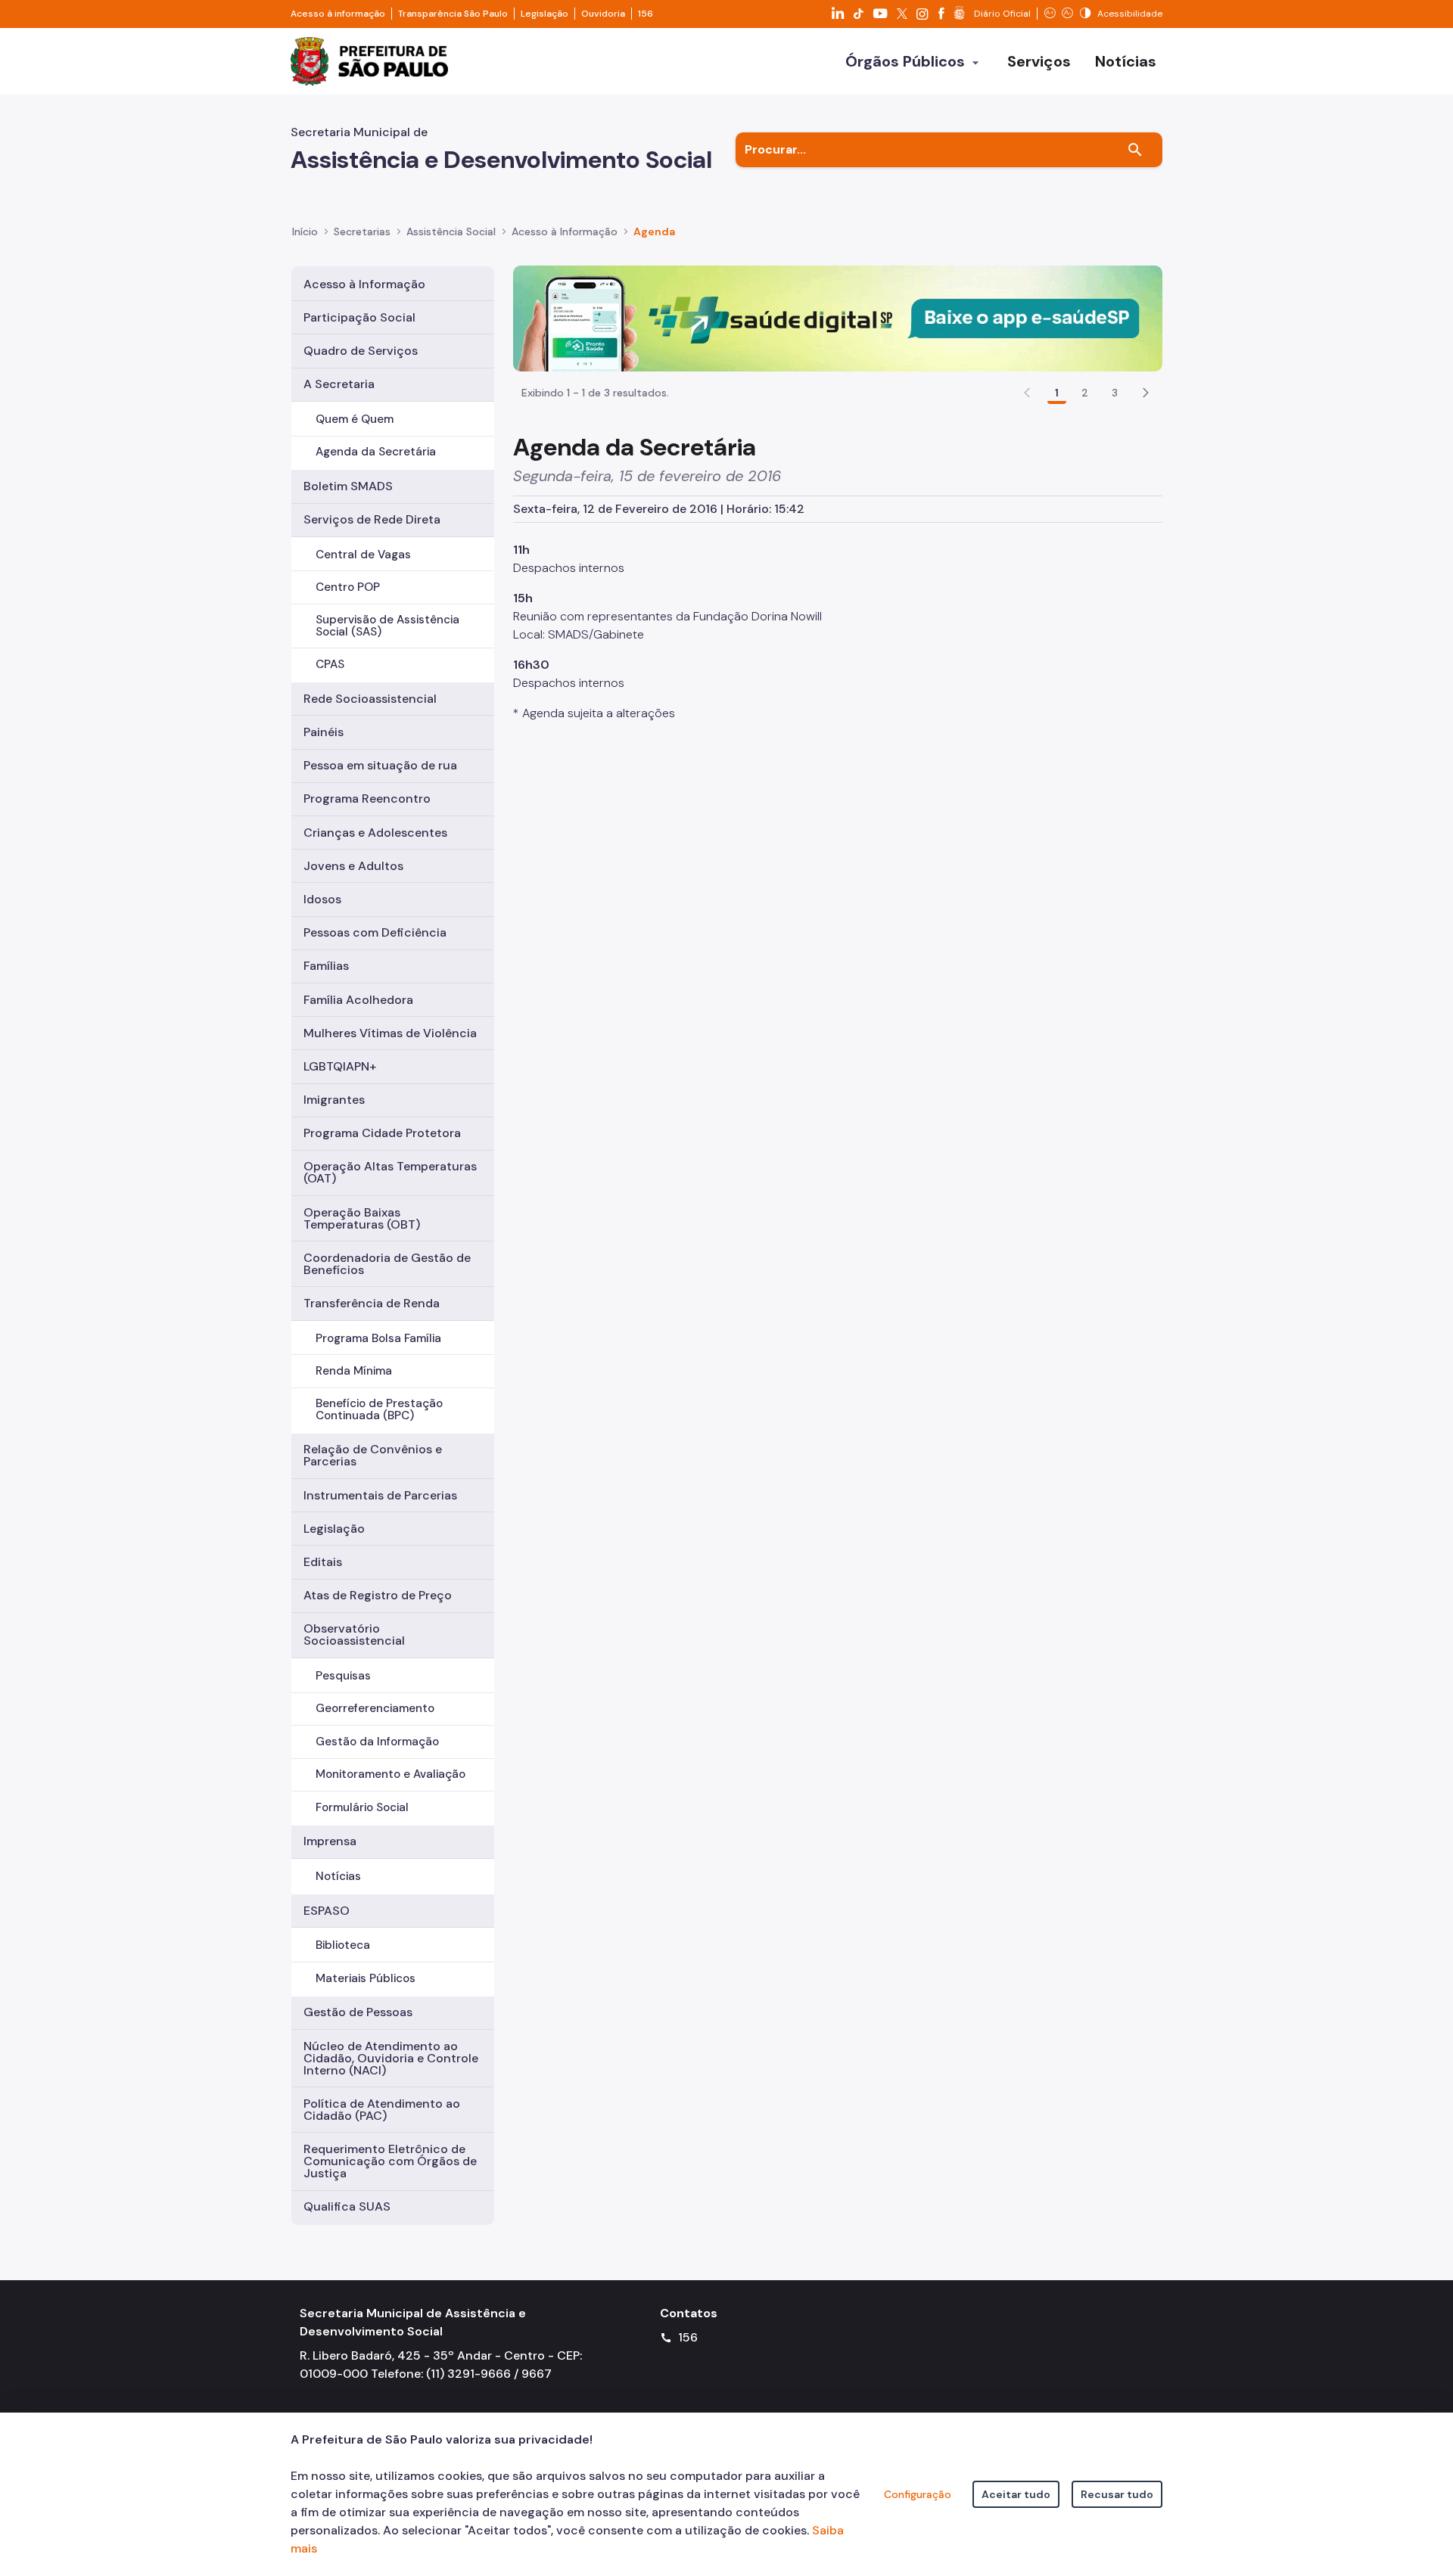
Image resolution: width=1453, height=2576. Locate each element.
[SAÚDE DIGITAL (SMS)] (838, 317)
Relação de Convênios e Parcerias (373, 1455)
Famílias (326, 966)
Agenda (654, 231)
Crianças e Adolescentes (375, 833)
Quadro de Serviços (361, 351)
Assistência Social (451, 231)
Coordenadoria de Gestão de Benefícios (387, 1264)
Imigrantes (334, 1100)
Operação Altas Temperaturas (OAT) (390, 1172)
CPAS (330, 664)
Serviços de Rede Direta (372, 519)
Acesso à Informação (565, 231)
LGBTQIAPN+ (340, 1066)
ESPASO (327, 1911)
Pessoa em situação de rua (380, 765)
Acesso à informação (338, 14)
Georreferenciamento (375, 1708)
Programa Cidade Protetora (382, 1133)
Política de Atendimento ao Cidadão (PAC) (382, 2110)
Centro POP (348, 587)
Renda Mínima (354, 1371)
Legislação (544, 14)
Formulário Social (362, 1807)
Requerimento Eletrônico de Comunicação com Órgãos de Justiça (390, 2161)
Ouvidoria (603, 14)
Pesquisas (343, 1676)
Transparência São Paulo (453, 14)
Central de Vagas (363, 555)
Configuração (918, 2494)
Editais (323, 1562)
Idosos (322, 899)
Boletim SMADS (348, 486)
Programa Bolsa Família (378, 1338)
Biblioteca (343, 1945)
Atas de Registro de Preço (378, 1595)
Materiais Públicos (366, 1978)
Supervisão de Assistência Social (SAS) (387, 625)
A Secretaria (339, 384)
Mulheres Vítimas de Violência (390, 1033)
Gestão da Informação (377, 1742)
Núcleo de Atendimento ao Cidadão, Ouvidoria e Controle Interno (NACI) (391, 2058)
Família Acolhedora (358, 1000)
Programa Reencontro (367, 799)
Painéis (324, 732)
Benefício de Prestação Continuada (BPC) (379, 1409)
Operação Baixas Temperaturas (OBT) (362, 1218)
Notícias (338, 1876)
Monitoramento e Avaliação (390, 1774)
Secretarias (362, 231)
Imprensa (330, 1841)
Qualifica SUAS (347, 2206)
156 (646, 14)
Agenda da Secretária (376, 452)
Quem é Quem (355, 419)
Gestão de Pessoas (358, 2012)
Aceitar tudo (1016, 2494)
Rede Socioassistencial (370, 699)
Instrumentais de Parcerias (380, 1495)
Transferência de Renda (372, 1303)
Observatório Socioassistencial (354, 1634)
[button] (1146, 393)
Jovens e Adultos (353, 866)
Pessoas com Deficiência (375, 932)
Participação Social (359, 317)
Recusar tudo (1117, 2494)
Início (305, 231)
